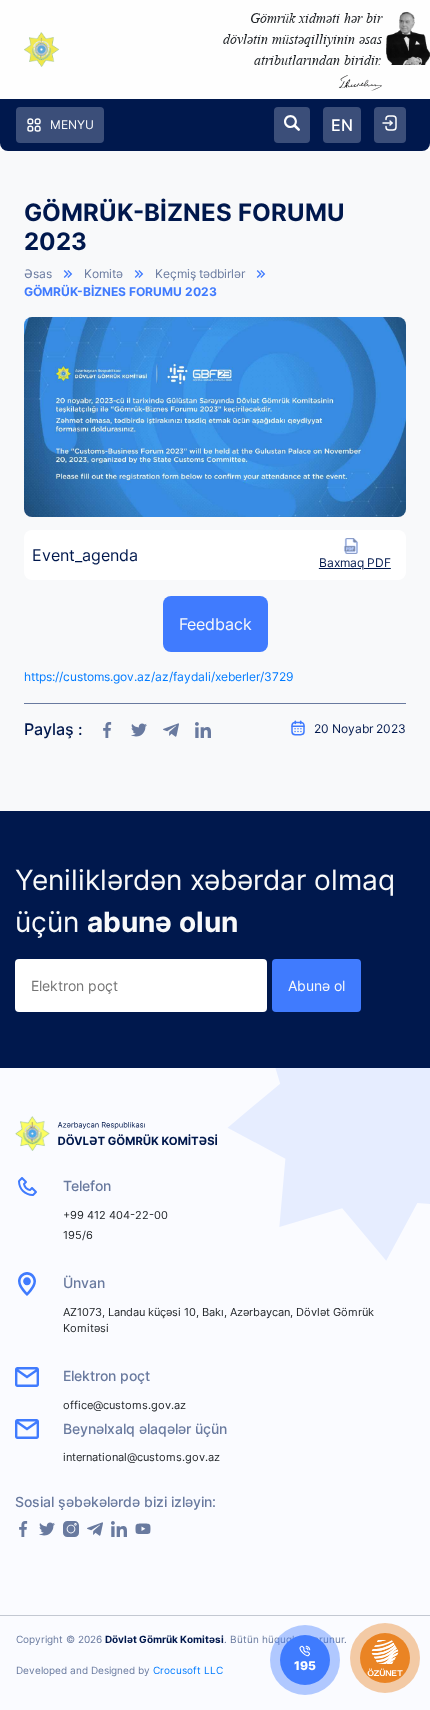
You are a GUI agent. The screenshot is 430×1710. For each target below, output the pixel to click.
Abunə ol (316, 985)
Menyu (72, 124)
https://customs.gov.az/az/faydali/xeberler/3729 (158, 676)
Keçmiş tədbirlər (200, 273)
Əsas (38, 273)
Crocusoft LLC (188, 1670)
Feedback (215, 624)
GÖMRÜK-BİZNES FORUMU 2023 (120, 291)
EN (342, 125)
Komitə (103, 273)
